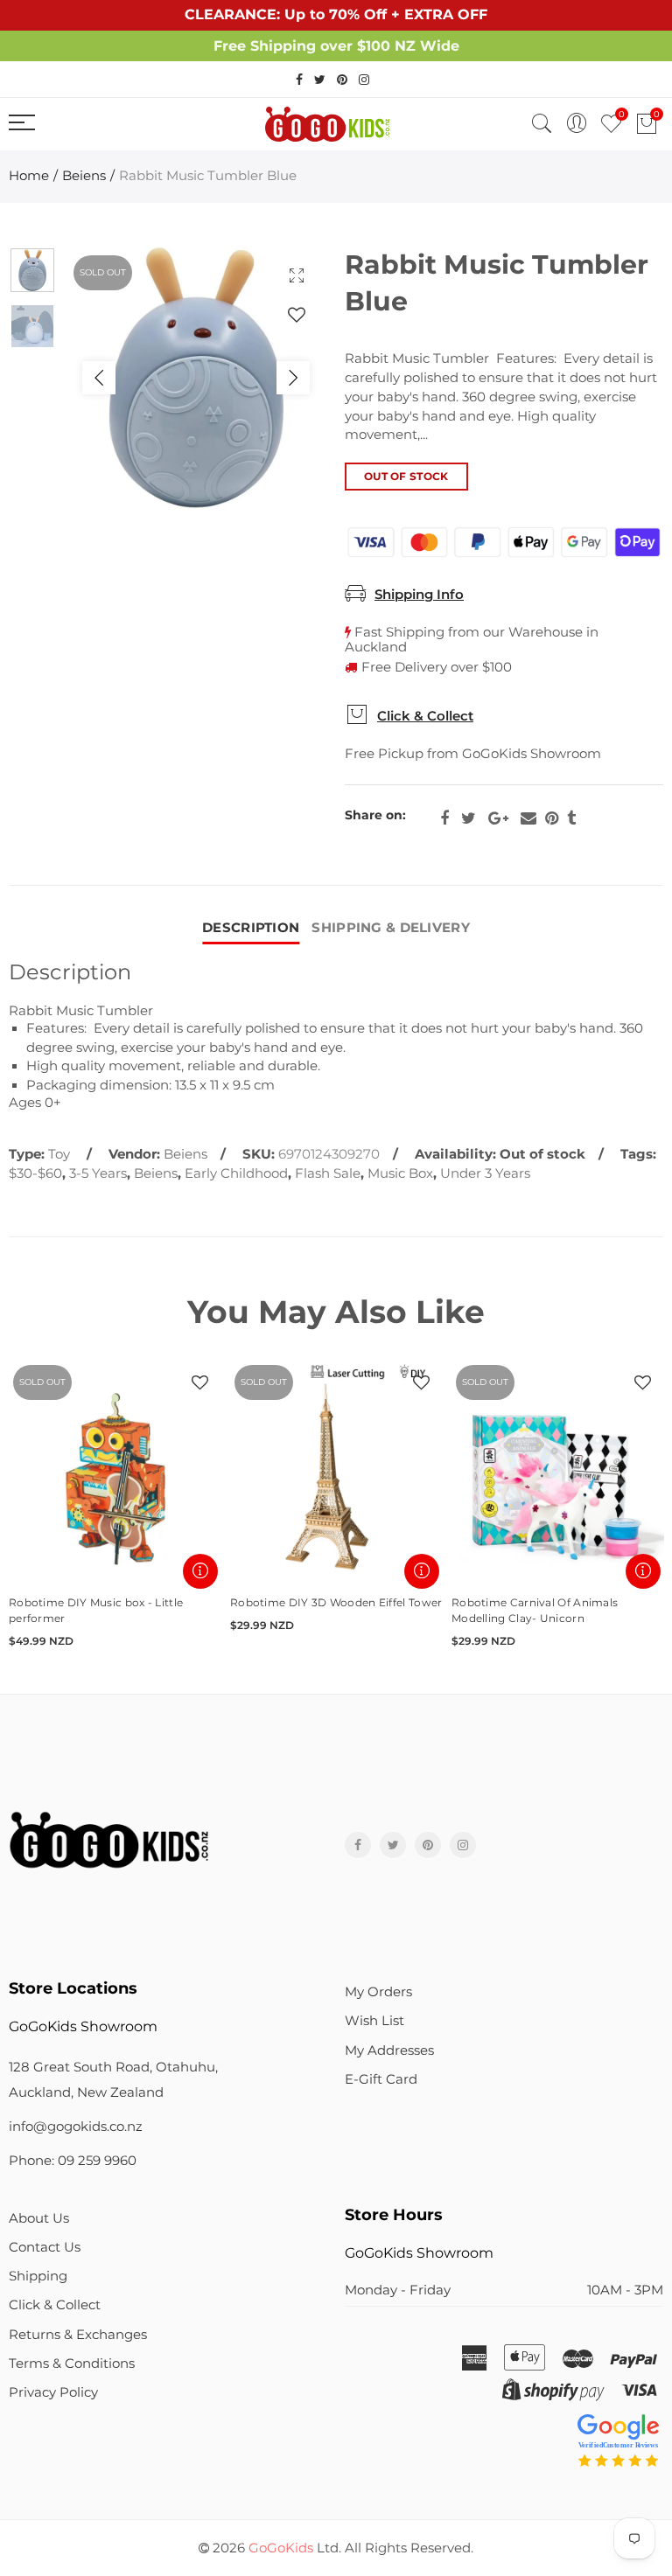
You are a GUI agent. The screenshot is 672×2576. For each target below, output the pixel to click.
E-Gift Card (381, 2079)
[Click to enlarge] (297, 275)
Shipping (38, 2276)
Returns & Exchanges (78, 2335)
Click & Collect (425, 716)
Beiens (84, 176)
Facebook (444, 818)
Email (528, 818)
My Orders (378, 1992)
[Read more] (200, 1571)
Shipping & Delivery (391, 928)
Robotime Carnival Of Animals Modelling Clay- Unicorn (535, 1610)
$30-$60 (35, 1173)
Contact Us (45, 2247)
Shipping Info (419, 595)
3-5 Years (98, 1173)
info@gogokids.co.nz (76, 2127)
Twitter (469, 818)
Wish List (374, 2021)
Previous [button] (99, 378)
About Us (39, 2218)
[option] (196, 378)
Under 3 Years (485, 1173)
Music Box (400, 1173)
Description (251, 928)
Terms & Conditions (72, 2364)
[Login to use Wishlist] (297, 314)
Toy (59, 1154)
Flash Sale (328, 1173)
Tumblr (571, 818)
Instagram (463, 1845)
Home (29, 176)
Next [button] (293, 378)
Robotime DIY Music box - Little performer (96, 1610)
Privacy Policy (53, 2392)
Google (498, 818)
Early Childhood (236, 1173)
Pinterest (552, 818)
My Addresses (389, 2050)
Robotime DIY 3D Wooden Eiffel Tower (336, 1602)
